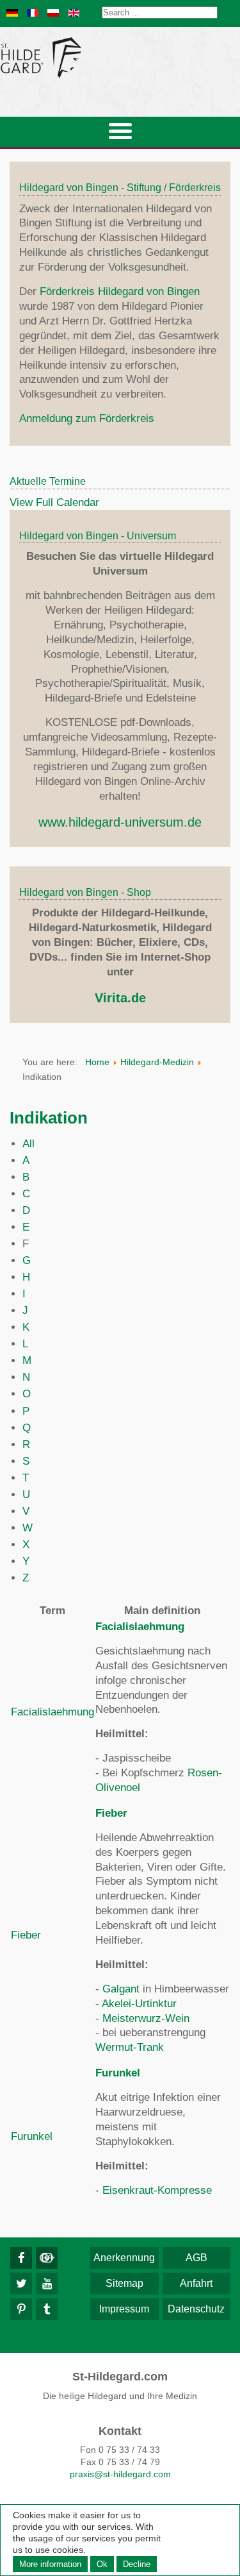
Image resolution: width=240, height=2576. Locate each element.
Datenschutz (196, 2309)
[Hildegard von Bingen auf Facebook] (21, 2258)
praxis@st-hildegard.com (120, 2474)
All (28, 1144)
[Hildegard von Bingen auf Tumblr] (47, 2309)
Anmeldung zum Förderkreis (87, 418)
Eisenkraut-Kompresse (157, 2190)
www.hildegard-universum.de (120, 822)
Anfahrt (196, 2283)
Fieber (26, 1935)
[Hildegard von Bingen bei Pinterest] (21, 2309)
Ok (102, 2564)
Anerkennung (124, 2258)
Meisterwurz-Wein (146, 2018)
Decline (137, 2564)
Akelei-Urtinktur (139, 2004)
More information (50, 2564)
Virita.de (120, 998)
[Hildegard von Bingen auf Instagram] (47, 2258)
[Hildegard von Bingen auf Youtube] (47, 2284)
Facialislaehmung (52, 1712)
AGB (196, 2258)
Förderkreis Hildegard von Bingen (120, 291)
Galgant (121, 1989)
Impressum (124, 2309)
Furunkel (32, 2136)
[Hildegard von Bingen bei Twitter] (21, 2284)
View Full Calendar (54, 502)
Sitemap (124, 2283)
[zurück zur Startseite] (120, 57)
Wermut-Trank (130, 2047)
